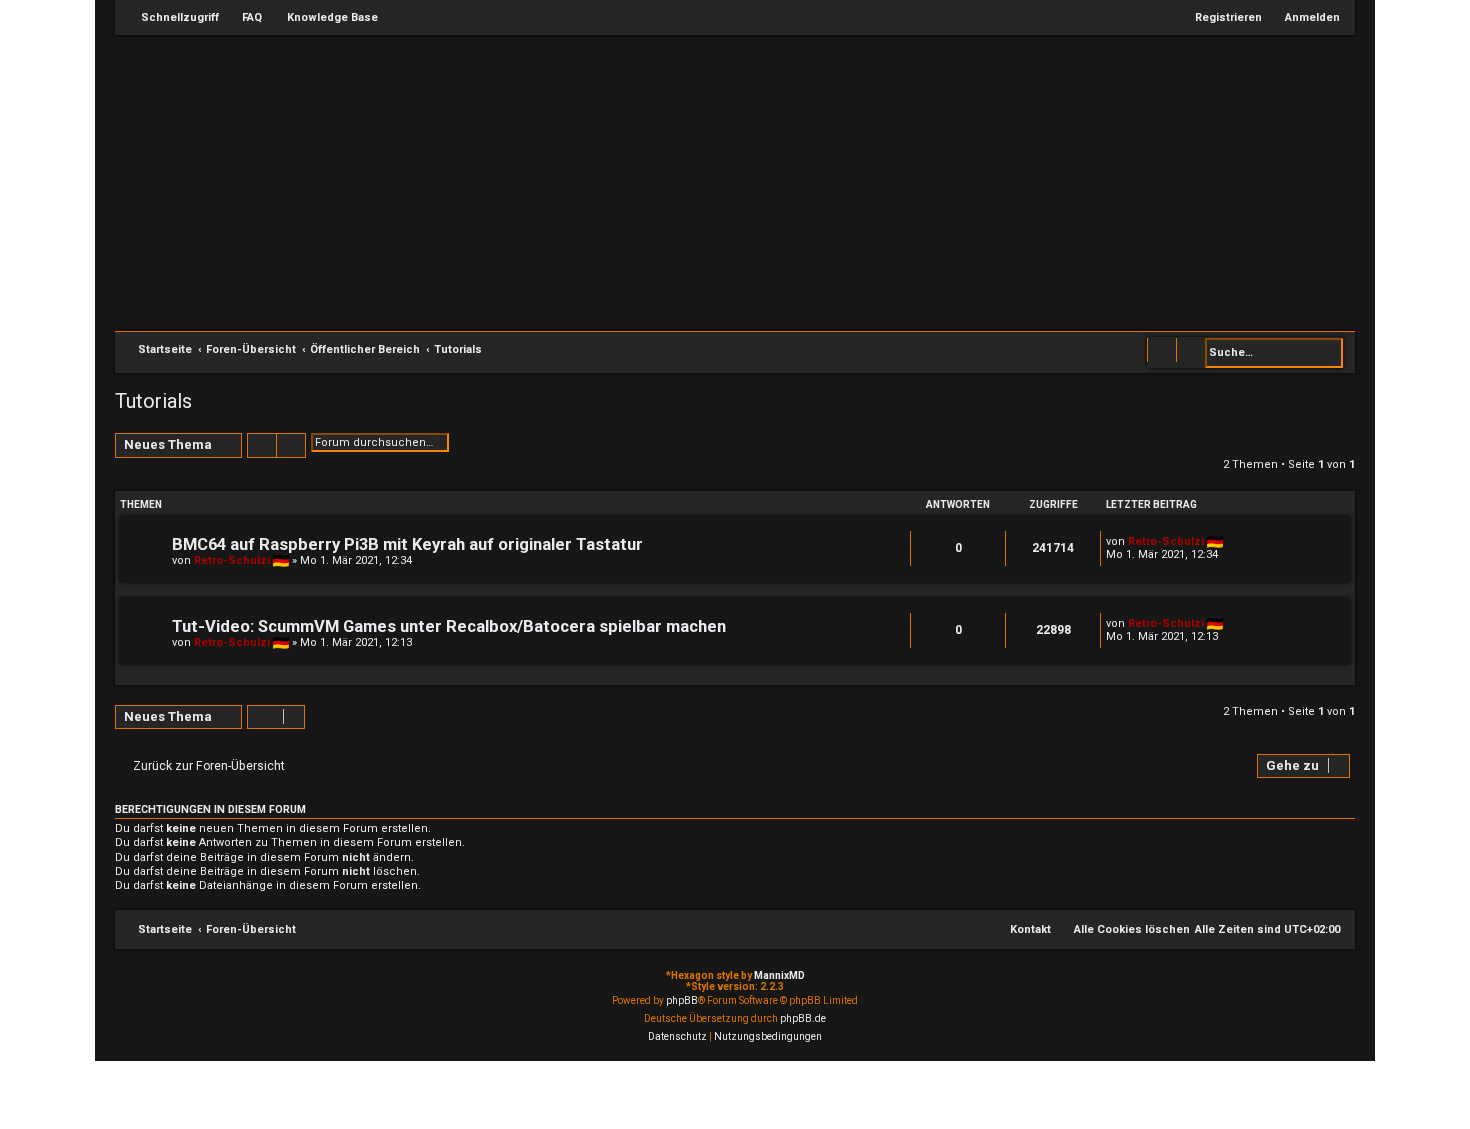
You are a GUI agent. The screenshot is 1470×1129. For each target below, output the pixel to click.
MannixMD (779, 975)
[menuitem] (243, 18)
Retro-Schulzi (232, 560)
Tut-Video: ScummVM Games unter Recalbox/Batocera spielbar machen (449, 626)
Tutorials (153, 401)
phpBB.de (803, 1018)
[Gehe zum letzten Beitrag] (1232, 541)
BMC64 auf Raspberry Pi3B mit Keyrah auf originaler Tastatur (407, 544)
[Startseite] (745, 181)
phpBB (682, 1000)
